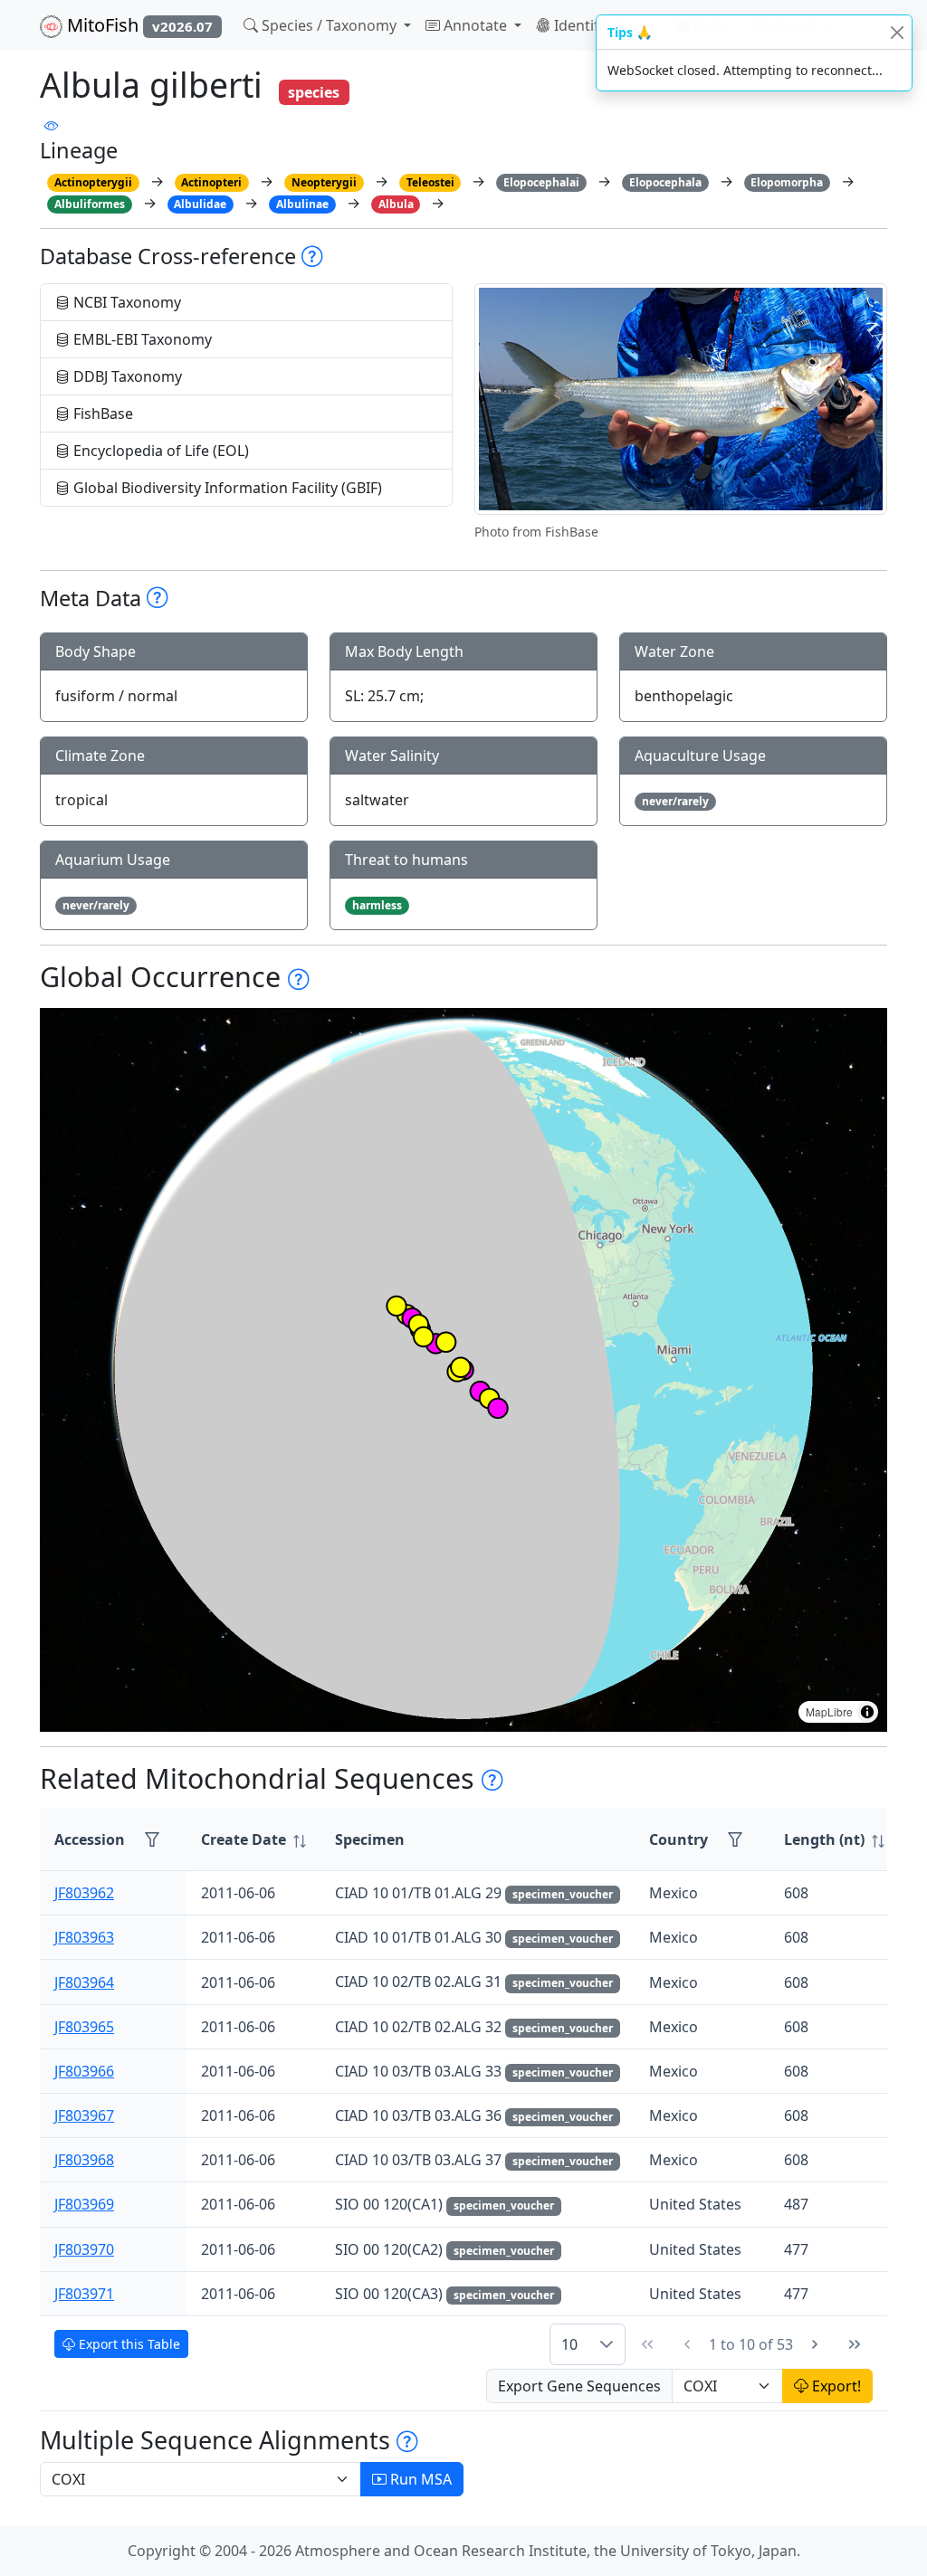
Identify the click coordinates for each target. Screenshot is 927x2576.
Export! (835, 2386)
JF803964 (84, 1982)
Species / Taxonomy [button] (329, 25)
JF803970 (84, 2249)
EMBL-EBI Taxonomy (141, 339)
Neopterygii (324, 182)
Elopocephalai (541, 182)
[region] (463, 1370)
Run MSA (419, 2479)
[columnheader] (253, 1840)
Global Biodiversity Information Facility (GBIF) (226, 488)
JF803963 (84, 1937)
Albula (396, 204)
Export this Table (128, 2344)
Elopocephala (665, 182)
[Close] (897, 32)
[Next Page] (815, 2344)
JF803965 (84, 2027)
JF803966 (84, 2071)
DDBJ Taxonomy (126, 376)
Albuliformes (90, 204)
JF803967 (84, 2115)
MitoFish (138, 25)
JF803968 (84, 2160)
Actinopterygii (93, 182)
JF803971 (84, 2294)
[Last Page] (855, 2344)
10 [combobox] (569, 2344)
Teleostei (430, 182)
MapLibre (829, 1711)
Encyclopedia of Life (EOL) (159, 451)
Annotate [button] (475, 25)
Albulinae (302, 204)
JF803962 (84, 1893)
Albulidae (200, 204)
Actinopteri (211, 182)
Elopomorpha (787, 182)
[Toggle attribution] (867, 1712)
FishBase (101, 413)
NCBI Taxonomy (125, 302)
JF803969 (84, 2204)
